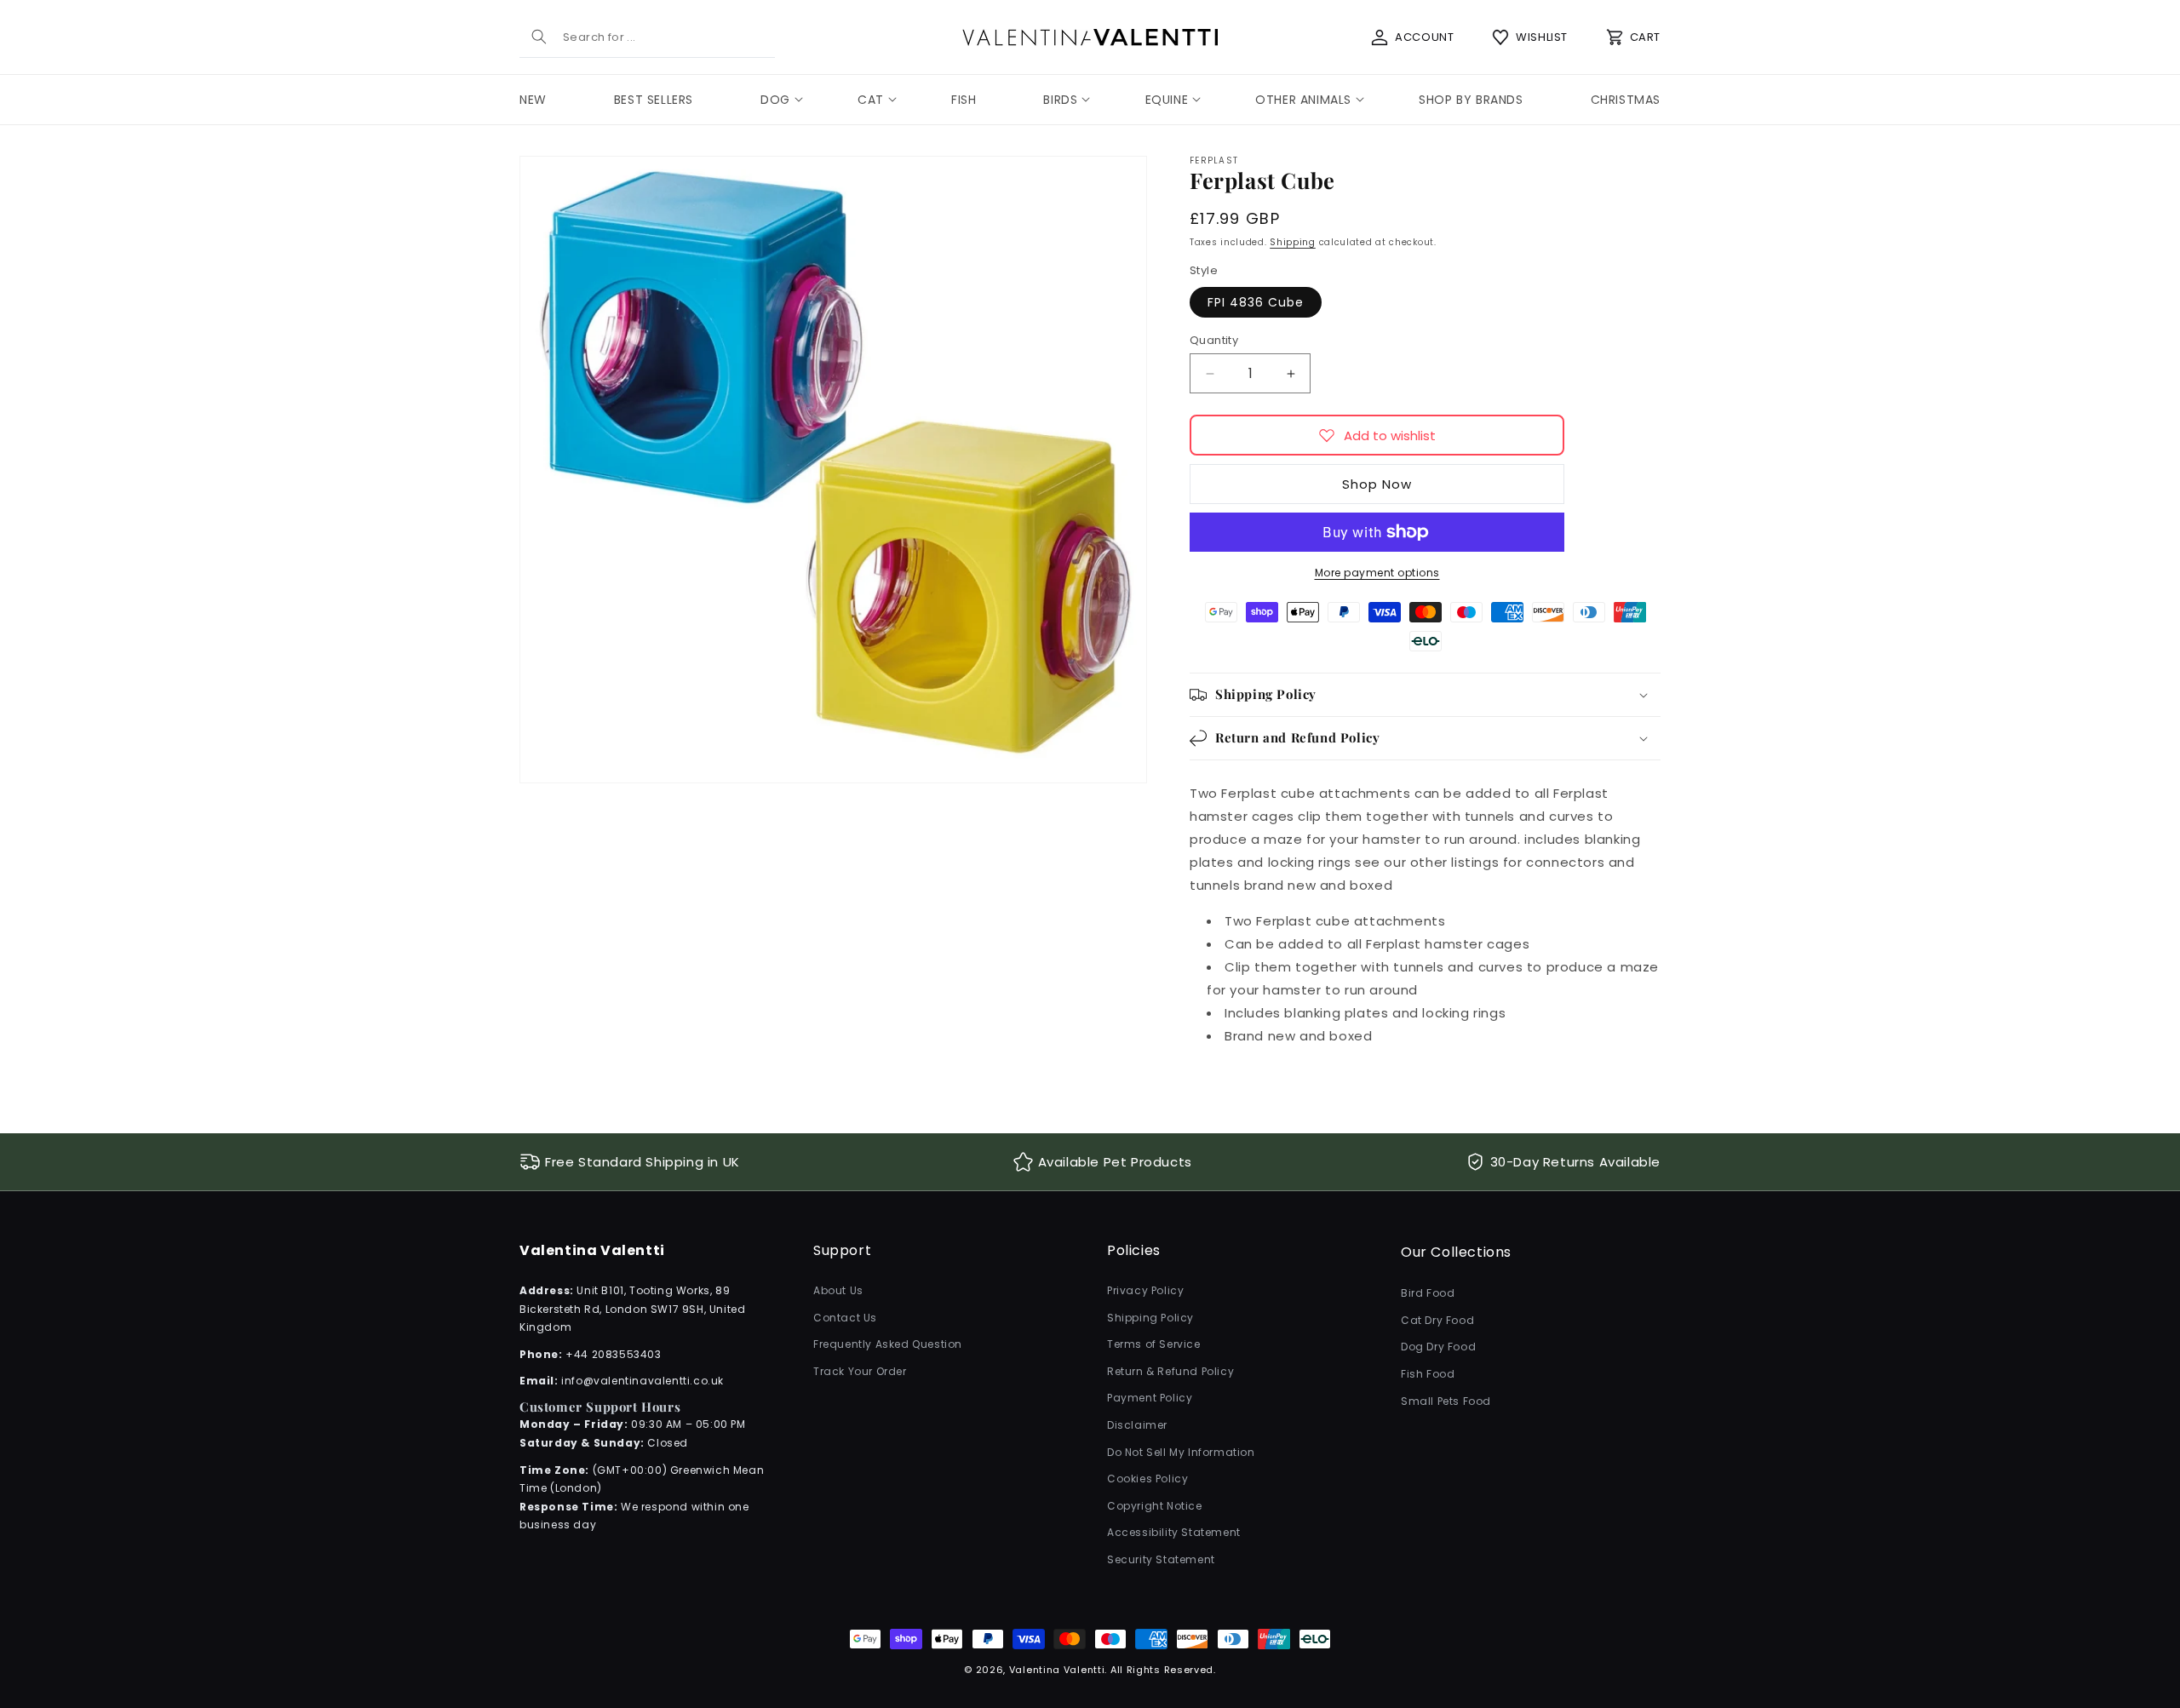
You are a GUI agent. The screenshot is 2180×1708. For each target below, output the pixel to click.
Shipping (1293, 242)
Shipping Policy (1150, 1318)
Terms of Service (1154, 1344)
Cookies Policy (1147, 1479)
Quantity (1214, 340)
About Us (838, 1290)
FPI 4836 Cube (1256, 302)
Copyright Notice (1155, 1506)
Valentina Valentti (1057, 1670)
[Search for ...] (539, 37)
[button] (775, 100)
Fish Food (1428, 1374)
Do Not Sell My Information (1181, 1452)
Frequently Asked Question (888, 1344)
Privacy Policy (1145, 1290)
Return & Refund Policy (1170, 1371)
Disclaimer (1137, 1425)
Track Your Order (860, 1371)
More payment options (1377, 573)
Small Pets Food (1446, 1401)
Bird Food (1428, 1293)
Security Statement (1161, 1559)
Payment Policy (1150, 1398)
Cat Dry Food (1437, 1320)
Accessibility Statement (1174, 1532)
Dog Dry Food (1438, 1347)
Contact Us (845, 1318)
